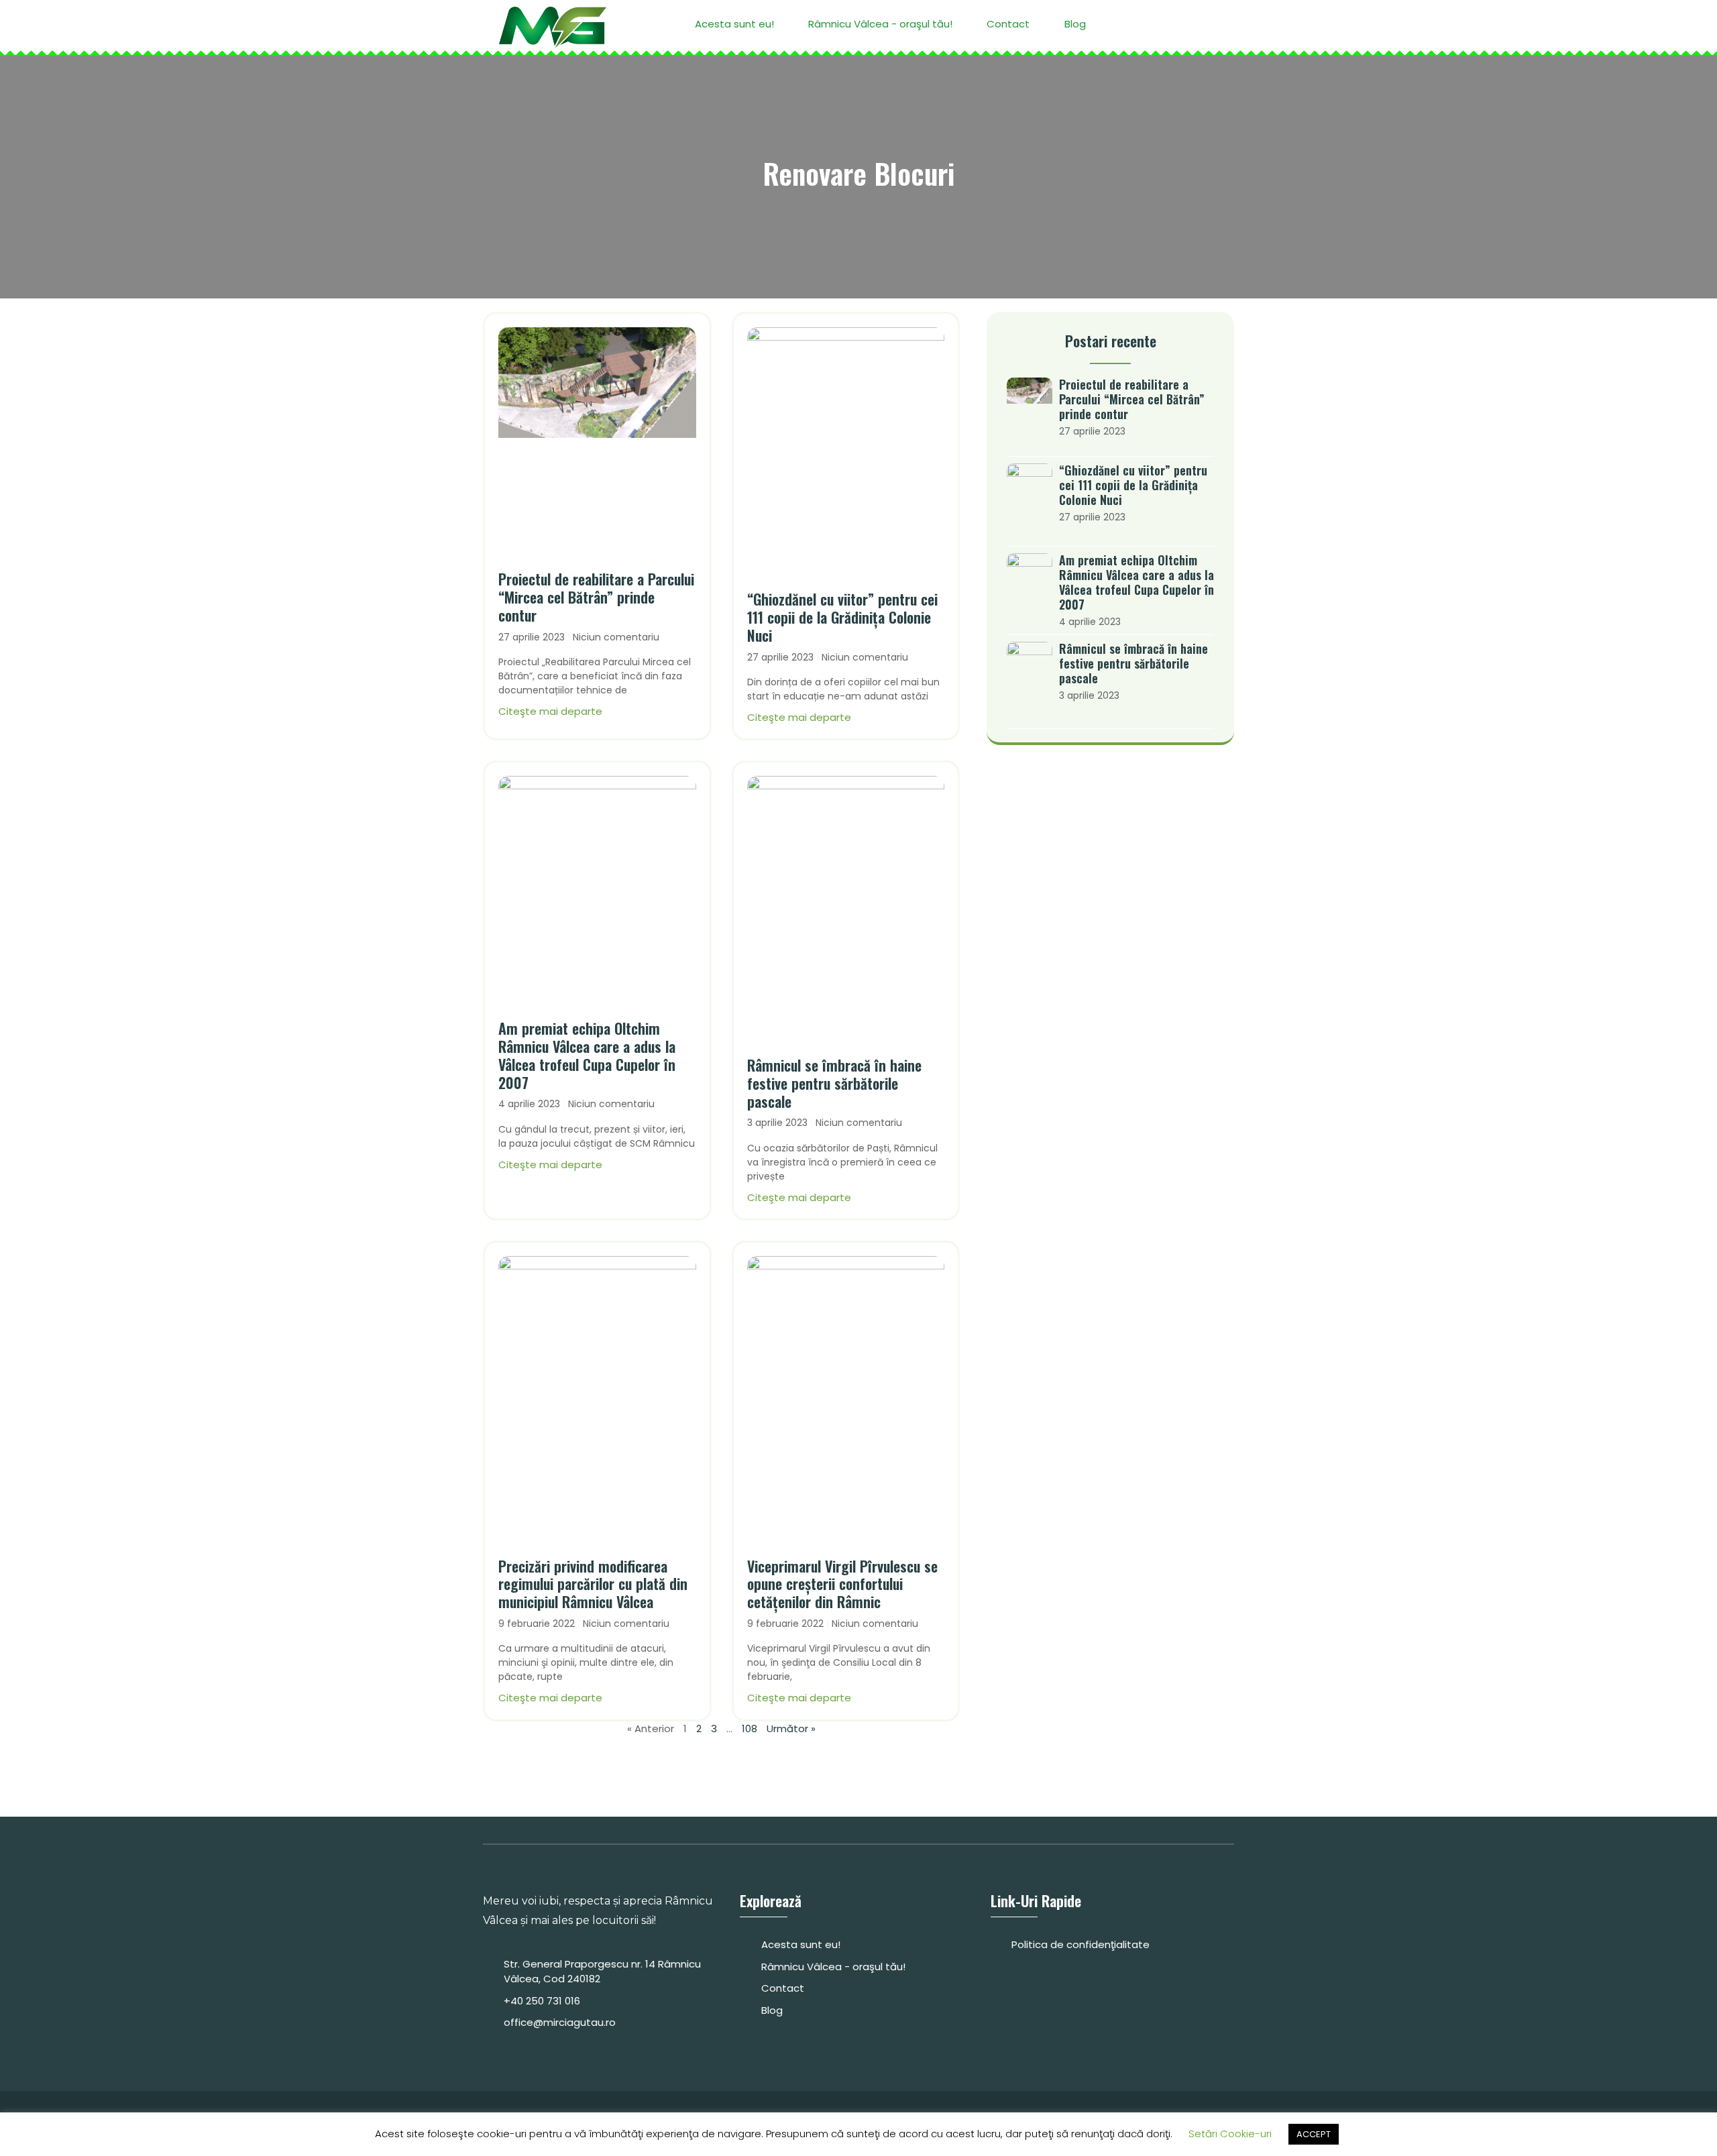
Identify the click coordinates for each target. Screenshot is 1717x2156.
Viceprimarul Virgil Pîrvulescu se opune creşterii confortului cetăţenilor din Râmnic (842, 1584)
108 (750, 1728)
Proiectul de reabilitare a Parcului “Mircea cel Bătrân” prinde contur (596, 597)
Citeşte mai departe (550, 711)
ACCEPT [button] (1314, 2134)
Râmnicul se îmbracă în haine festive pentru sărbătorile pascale (834, 1083)
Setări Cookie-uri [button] (1230, 2134)
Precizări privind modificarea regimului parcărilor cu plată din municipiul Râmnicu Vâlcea (593, 1584)
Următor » (791, 1728)
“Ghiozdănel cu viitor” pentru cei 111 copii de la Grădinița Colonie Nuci (842, 617)
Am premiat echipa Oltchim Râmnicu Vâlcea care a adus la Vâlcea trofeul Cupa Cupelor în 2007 (587, 1055)
